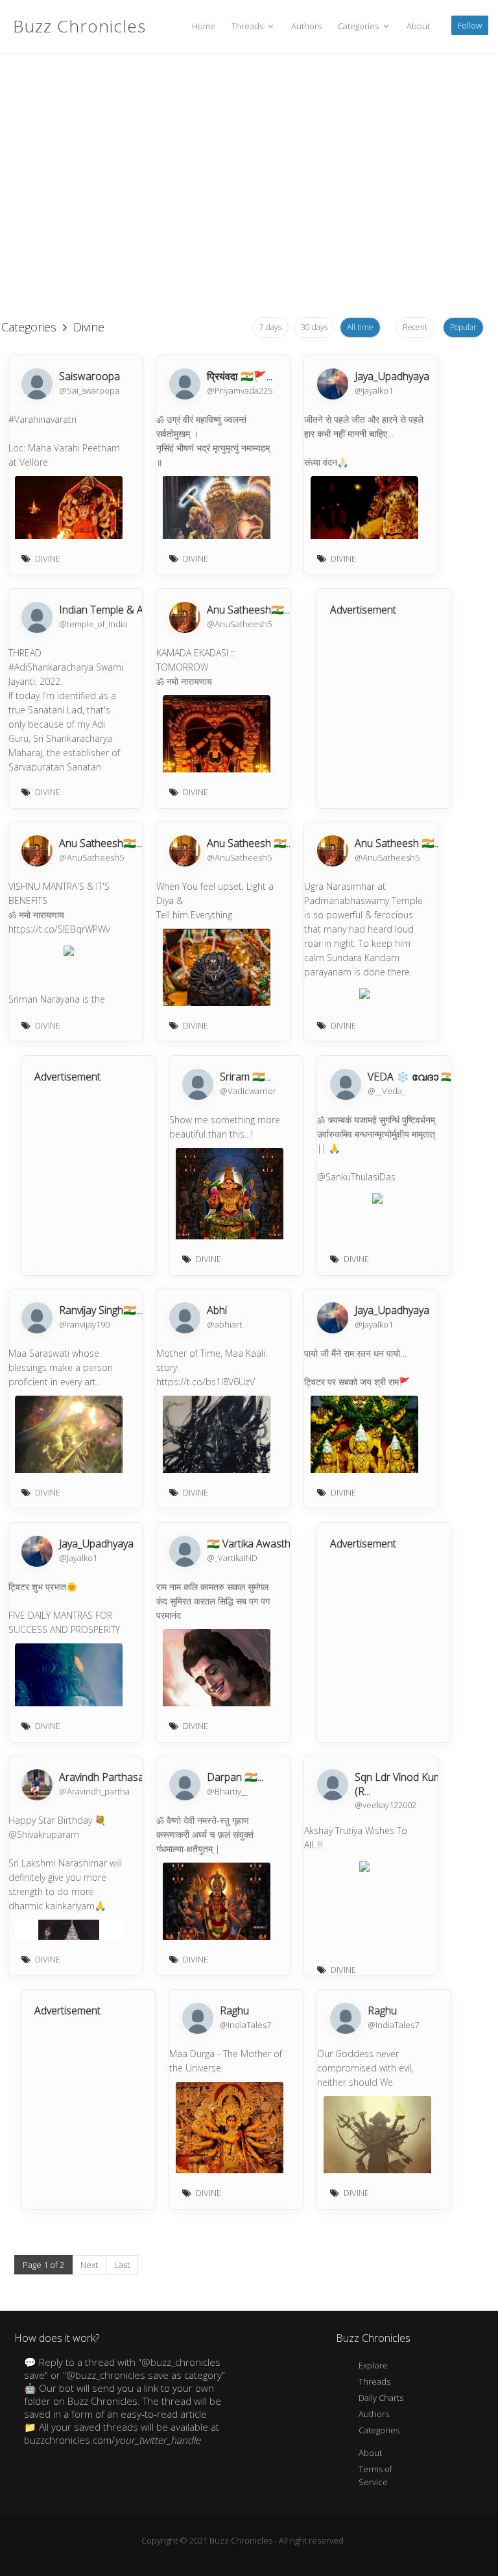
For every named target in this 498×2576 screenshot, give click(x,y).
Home (204, 26)
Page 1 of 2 (43, 2265)
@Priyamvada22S (240, 390)
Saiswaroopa (89, 376)
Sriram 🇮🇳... (245, 1077)
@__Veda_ (386, 1091)
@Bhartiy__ (227, 1791)
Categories (359, 26)
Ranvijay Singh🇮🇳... (101, 1310)
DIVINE (48, 558)
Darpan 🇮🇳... (235, 1777)
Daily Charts (381, 2398)
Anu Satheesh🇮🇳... (248, 610)
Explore (373, 2365)
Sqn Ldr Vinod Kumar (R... (403, 1784)
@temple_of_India (93, 624)
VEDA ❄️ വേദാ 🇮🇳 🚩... (421, 1077)
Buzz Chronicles (79, 26)
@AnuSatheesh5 (239, 624)
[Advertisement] (243, 208)
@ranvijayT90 (84, 1324)
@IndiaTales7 (245, 2025)
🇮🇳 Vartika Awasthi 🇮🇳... (260, 1544)
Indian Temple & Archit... (114, 610)
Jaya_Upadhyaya (392, 376)
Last (122, 2265)
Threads (248, 26)
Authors (306, 26)
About (418, 26)
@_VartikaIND (232, 1558)
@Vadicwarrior (248, 1091)
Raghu (234, 2010)
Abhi (217, 1310)
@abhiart (224, 1324)
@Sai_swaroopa (89, 390)
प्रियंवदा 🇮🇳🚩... (240, 376)
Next (89, 2265)
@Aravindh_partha (94, 1791)
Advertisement (363, 610)
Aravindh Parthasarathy (113, 1777)
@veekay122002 (385, 1805)
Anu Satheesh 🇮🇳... (250, 843)
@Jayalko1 (374, 390)
